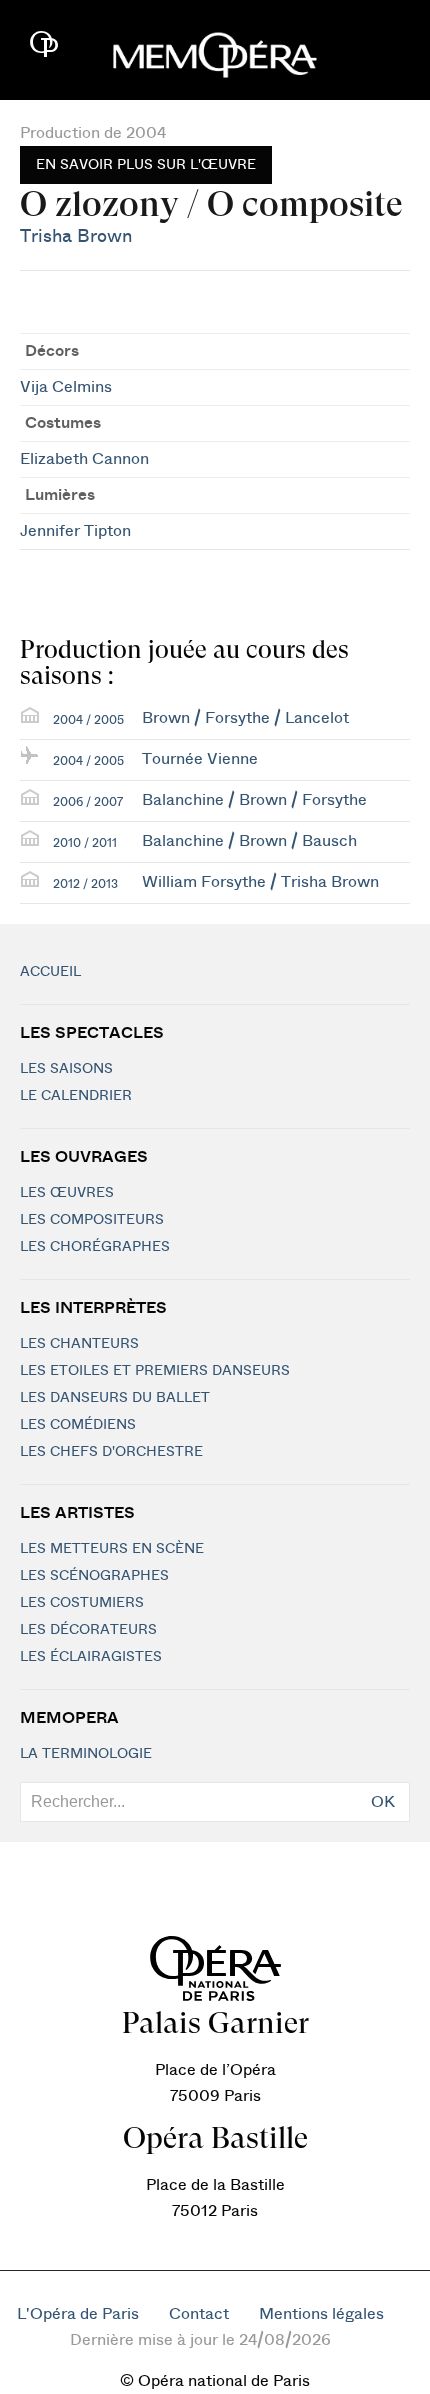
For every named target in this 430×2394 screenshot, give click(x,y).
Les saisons (66, 1069)
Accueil (50, 972)
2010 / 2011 (85, 843)
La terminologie (86, 1754)
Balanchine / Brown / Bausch (249, 841)
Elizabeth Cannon (84, 459)
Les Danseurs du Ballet (115, 1398)
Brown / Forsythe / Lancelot (245, 718)
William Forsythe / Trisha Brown (260, 882)
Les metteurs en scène (112, 1549)
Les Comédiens (78, 1425)
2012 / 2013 (85, 884)
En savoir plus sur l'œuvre (146, 165)
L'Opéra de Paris (78, 2314)
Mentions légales (321, 2314)
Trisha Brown (76, 236)
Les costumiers (82, 1603)
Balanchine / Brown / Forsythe (254, 800)
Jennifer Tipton (75, 531)
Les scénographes (94, 1576)
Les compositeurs (92, 1220)
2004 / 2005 (88, 720)
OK (383, 1802)
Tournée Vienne (200, 759)
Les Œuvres (67, 1193)
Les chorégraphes (95, 1247)
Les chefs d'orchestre (111, 1452)
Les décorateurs (88, 1630)
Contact (199, 2314)
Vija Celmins (66, 387)
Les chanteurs (79, 1344)
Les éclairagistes (91, 1657)
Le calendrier (76, 1096)
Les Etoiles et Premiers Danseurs (155, 1371)
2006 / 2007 (88, 802)
